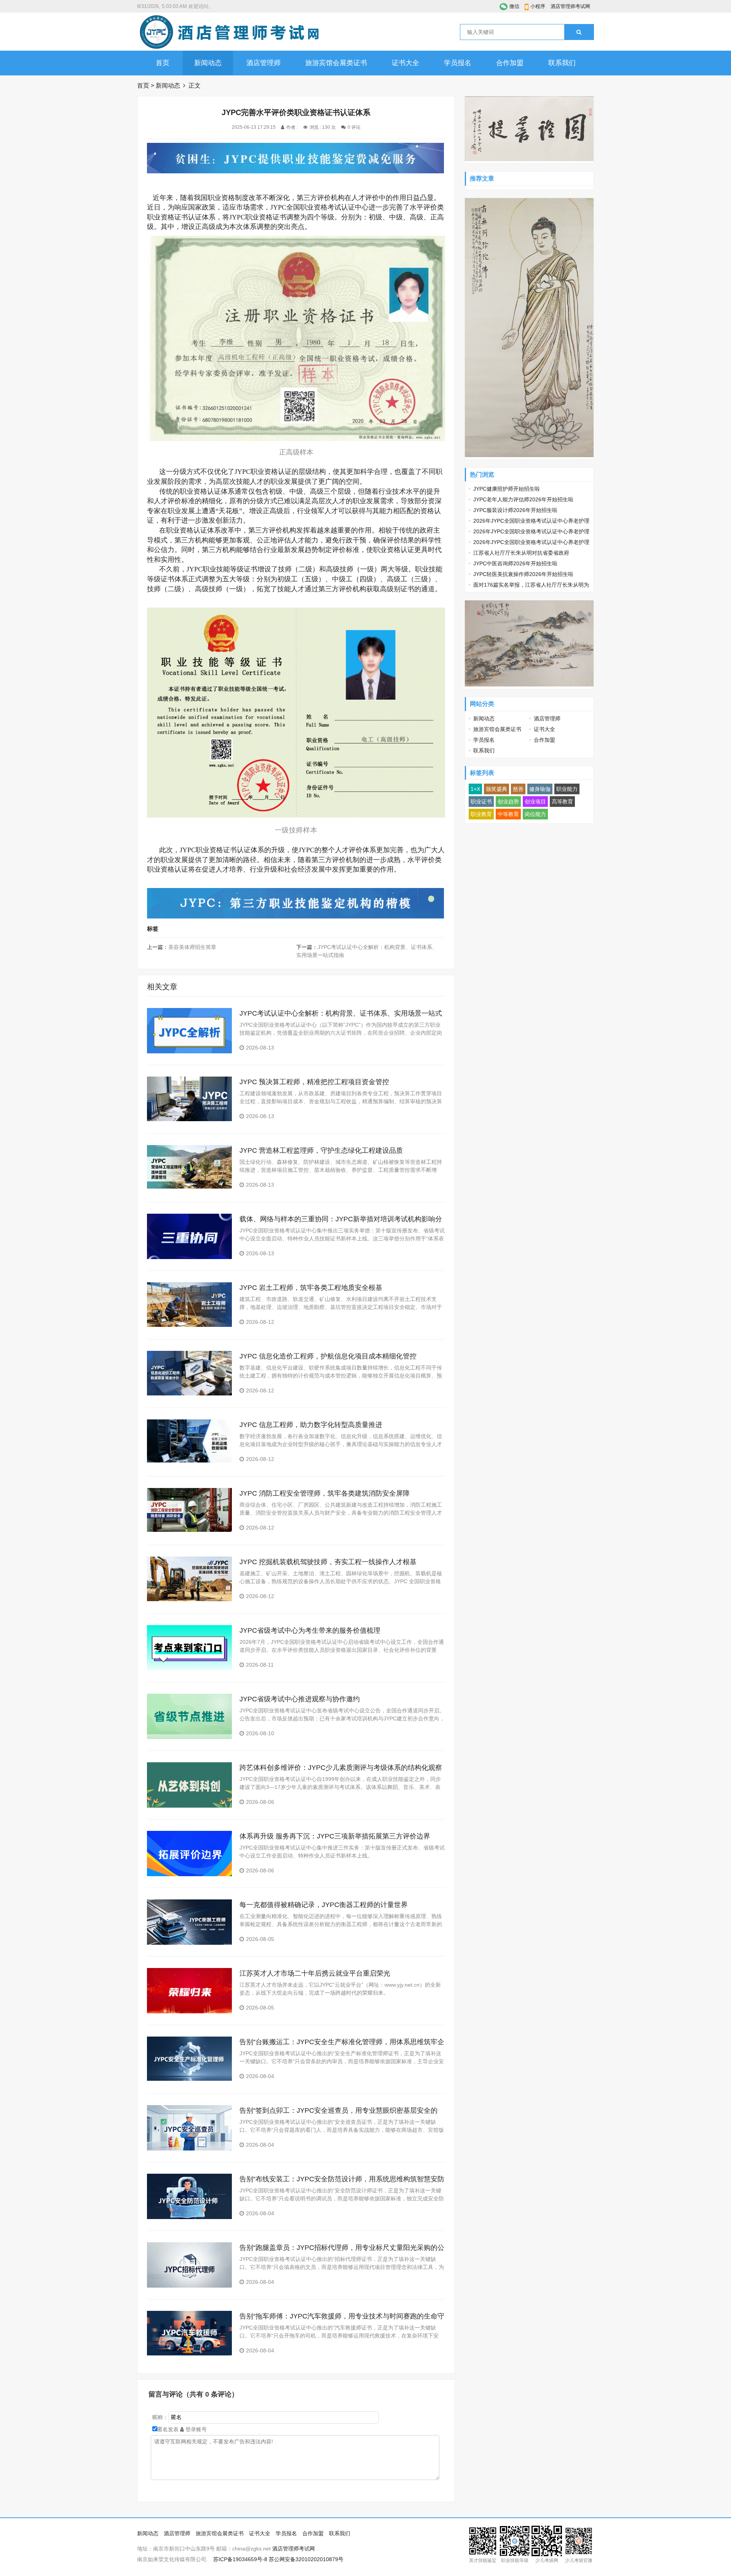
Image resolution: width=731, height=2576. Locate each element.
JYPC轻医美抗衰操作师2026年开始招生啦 (523, 574)
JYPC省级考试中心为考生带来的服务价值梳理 (310, 1630)
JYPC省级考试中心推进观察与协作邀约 (300, 1699)
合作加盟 (510, 63)
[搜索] (579, 32)
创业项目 (535, 802)
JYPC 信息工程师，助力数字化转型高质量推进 (311, 1425)
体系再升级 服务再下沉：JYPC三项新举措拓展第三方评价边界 (335, 1836)
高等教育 (562, 802)
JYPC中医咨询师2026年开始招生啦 (515, 563)
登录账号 (195, 2429)
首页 (163, 63)
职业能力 (567, 789)
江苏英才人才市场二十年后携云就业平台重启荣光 (315, 1973)
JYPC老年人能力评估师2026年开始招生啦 (523, 499)
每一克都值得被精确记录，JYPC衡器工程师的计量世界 (324, 1905)
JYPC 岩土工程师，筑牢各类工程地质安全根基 (311, 1288)
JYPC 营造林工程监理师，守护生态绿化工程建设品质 (321, 1150)
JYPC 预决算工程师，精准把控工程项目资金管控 (314, 1082)
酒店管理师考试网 (570, 6)
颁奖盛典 (496, 789)
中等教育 (508, 814)
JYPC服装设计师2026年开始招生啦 (515, 510)
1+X (475, 789)
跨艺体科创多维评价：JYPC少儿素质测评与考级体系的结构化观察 (341, 1768)
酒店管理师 (263, 63)
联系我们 (562, 63)
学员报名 (458, 63)
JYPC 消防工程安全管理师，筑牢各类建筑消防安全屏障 (325, 1493)
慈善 (518, 789)
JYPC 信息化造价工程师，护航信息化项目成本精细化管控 (328, 1356)
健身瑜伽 (540, 789)
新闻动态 (208, 63)
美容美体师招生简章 (192, 947)
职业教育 (481, 814)
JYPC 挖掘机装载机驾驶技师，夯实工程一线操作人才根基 (328, 1562)
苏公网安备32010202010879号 (306, 2559)
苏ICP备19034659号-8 (240, 2559)
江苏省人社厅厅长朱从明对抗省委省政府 (521, 553)
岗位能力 (535, 814)
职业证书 (481, 802)
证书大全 (405, 63)
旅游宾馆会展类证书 (336, 63)
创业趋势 (508, 802)
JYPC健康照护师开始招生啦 (507, 489)
